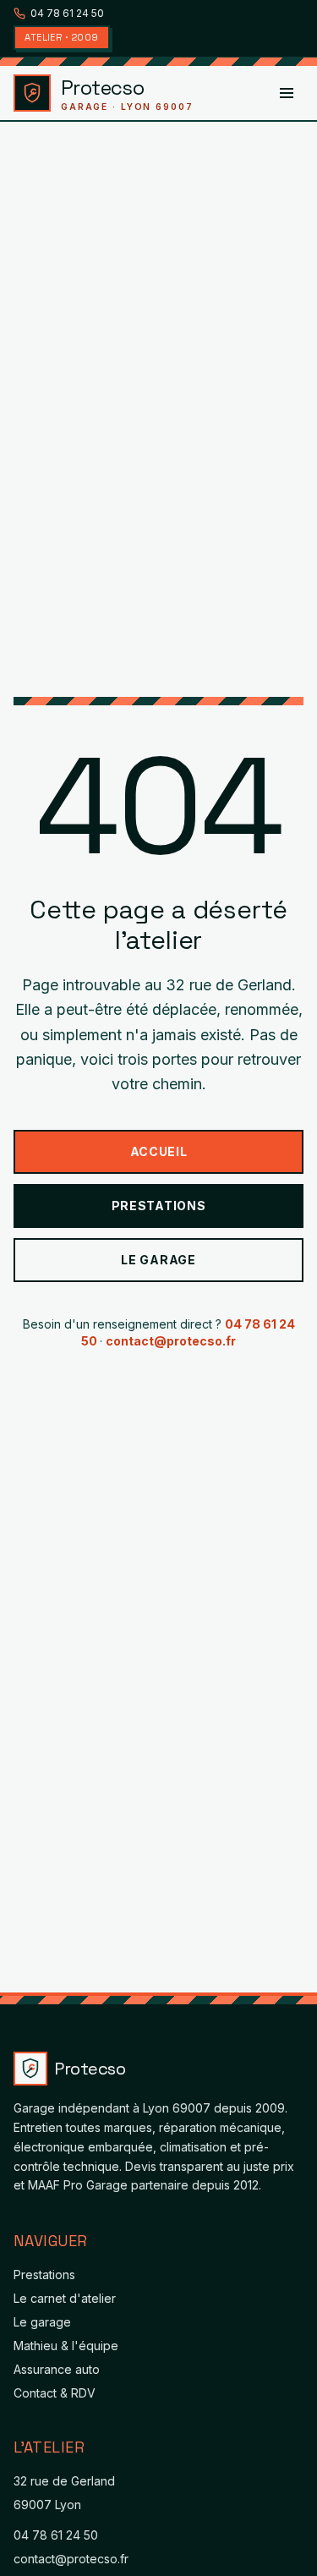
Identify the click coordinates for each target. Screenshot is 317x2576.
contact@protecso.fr (171, 1341)
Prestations (159, 1206)
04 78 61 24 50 (67, 13)
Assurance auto (57, 2369)
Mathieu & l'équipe (66, 2346)
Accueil (159, 1151)
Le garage (158, 1260)
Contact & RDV (55, 2393)
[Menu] (287, 93)
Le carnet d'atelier (65, 2298)
